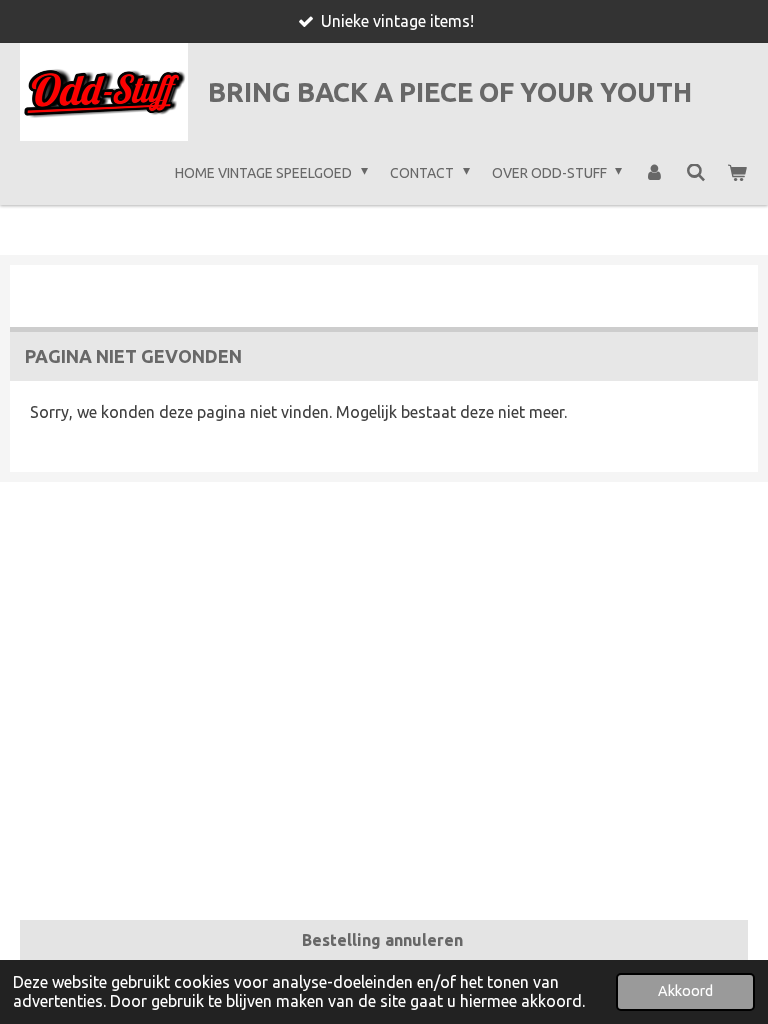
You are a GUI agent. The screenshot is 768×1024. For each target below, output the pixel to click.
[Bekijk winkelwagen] (737, 173)
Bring (450, 92)
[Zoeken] (696, 173)
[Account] (654, 173)
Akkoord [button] (685, 991)
